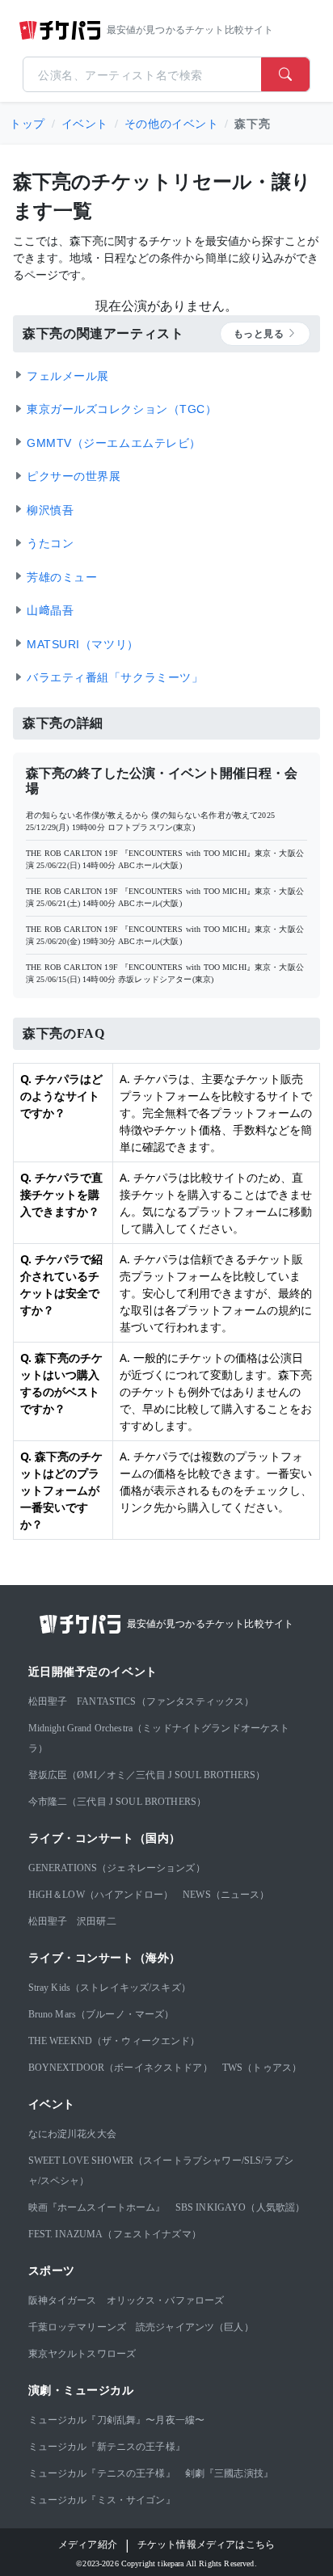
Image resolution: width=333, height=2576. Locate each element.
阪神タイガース (63, 2300)
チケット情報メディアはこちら (206, 2544)
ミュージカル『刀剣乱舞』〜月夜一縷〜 (117, 2420)
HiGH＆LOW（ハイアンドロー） (101, 1895)
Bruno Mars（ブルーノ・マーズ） (101, 2014)
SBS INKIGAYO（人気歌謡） (240, 2207)
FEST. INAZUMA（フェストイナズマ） (115, 2234)
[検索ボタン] (285, 74)
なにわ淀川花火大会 (72, 2134)
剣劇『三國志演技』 (229, 2473)
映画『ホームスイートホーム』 (97, 2207)
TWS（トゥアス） (262, 2068)
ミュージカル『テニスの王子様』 (102, 2473)
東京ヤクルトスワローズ (82, 2354)
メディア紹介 (88, 2544)
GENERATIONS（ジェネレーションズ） (117, 1868)
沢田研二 (97, 1921)
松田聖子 (48, 1701)
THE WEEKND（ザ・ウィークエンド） (114, 2041)
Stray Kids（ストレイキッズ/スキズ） (110, 1988)
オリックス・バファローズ (166, 2300)
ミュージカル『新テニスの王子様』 (107, 2447)
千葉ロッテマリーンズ (78, 2327)
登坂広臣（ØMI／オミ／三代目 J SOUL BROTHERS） (147, 1775)
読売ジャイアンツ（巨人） (195, 2327)
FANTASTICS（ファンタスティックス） (165, 1701)
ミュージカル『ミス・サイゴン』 (102, 2500)
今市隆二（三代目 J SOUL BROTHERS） (118, 1802)
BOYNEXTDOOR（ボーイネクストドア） (120, 2068)
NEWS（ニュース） (226, 1895)
